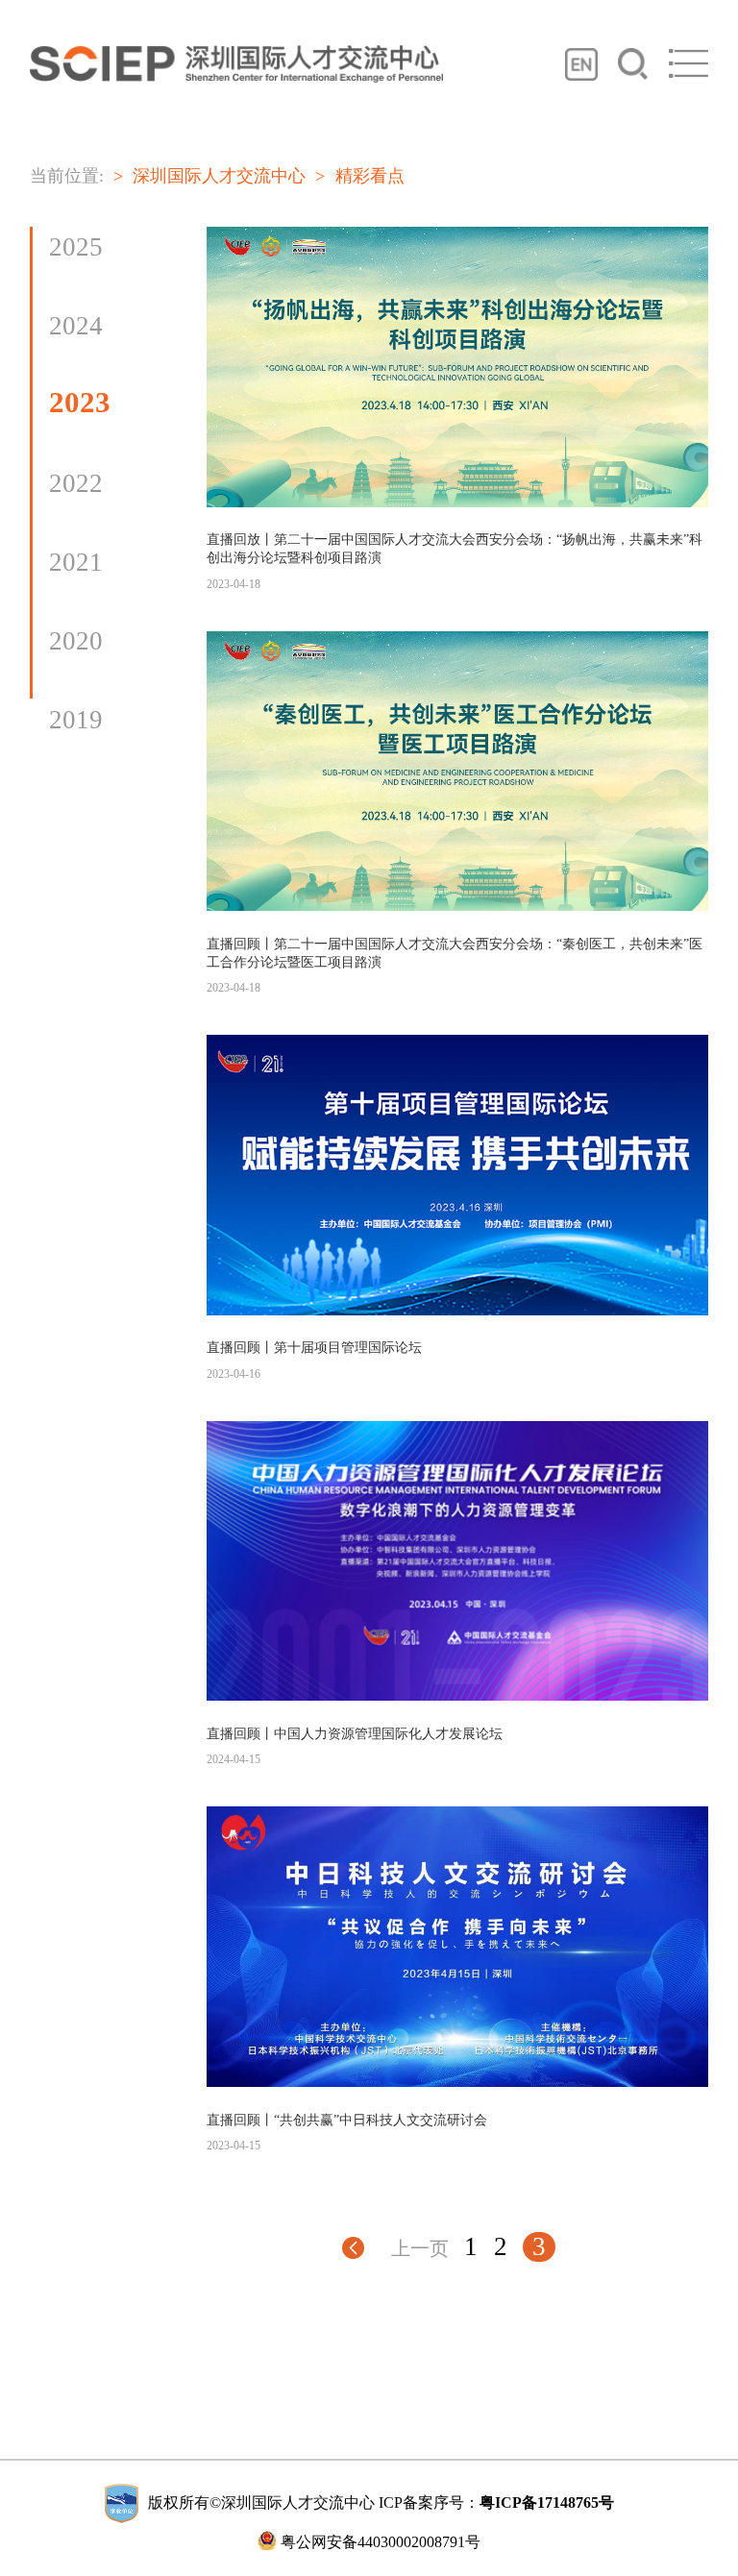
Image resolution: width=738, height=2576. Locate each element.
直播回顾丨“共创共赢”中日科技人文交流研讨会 (347, 2120)
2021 (76, 562)
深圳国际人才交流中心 (219, 176)
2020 (76, 641)
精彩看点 (369, 176)
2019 (76, 720)
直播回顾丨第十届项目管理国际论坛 (314, 1347)
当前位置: (67, 176)
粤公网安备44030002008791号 (381, 2542)
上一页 (420, 2248)
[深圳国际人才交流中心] (236, 64)
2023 (80, 403)
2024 (76, 326)
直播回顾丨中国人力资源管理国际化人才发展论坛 (355, 1733)
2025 (76, 247)
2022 (76, 483)
